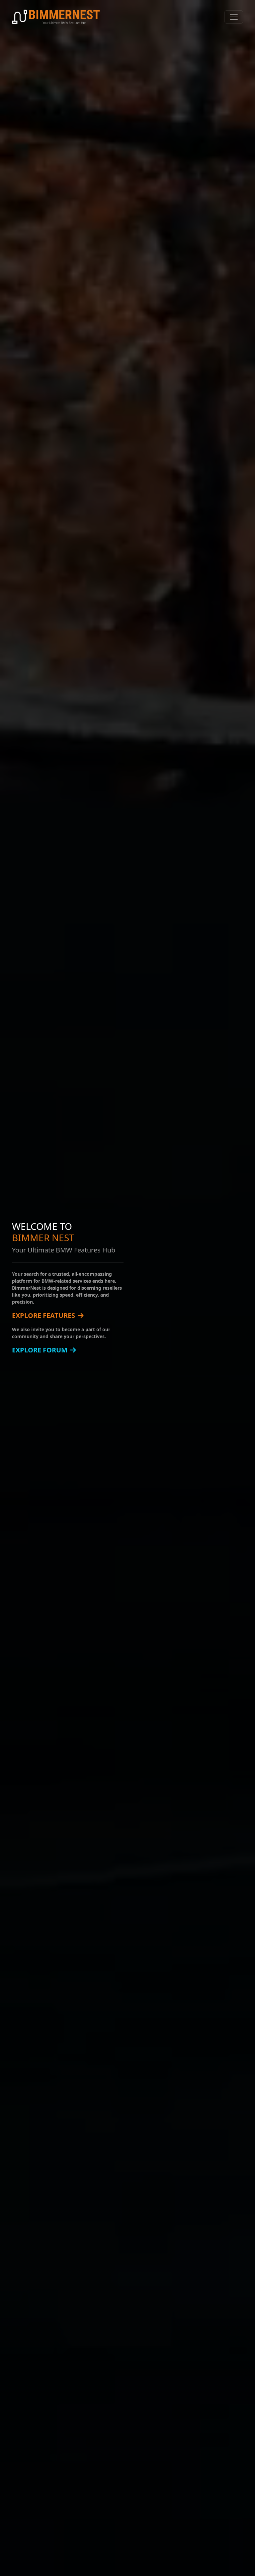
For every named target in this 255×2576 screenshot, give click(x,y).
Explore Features (43, 1315)
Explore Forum (40, 1350)
